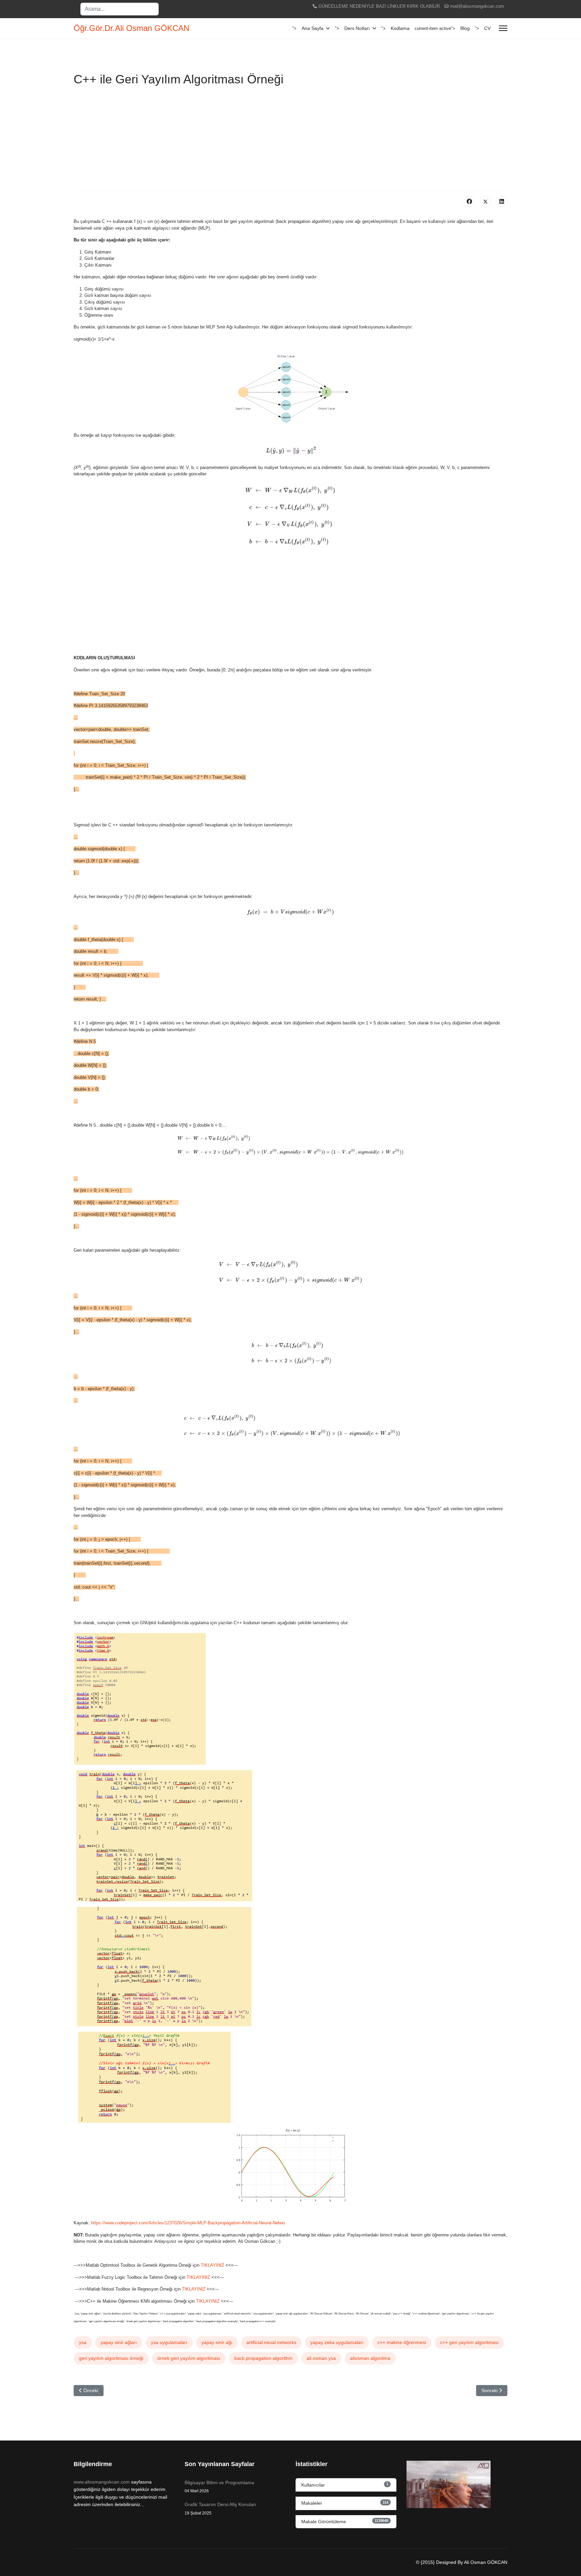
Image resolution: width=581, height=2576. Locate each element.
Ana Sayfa (313, 28)
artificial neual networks (271, 2342)
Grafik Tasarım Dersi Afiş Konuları (220, 2508)
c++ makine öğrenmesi (402, 2342)
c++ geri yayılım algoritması (469, 2342)
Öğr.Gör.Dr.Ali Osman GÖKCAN (131, 28)
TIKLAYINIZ (213, 2265)
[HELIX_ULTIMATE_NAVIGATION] (503, 28)
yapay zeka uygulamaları (337, 2342)
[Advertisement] (290, 140)
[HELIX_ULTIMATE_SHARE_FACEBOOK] (469, 201)
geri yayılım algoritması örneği (111, 2358)
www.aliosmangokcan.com (102, 2482)
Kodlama (400, 28)
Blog (465, 28)
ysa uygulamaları (169, 2342)
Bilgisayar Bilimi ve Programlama (219, 2487)
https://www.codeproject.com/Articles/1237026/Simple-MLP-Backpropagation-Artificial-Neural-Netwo (188, 2223)
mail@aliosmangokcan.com (477, 6)
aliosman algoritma (370, 2358)
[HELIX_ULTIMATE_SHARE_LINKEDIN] (502, 201)
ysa (83, 2342)
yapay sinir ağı (217, 2342)
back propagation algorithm (263, 2358)
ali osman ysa (321, 2358)
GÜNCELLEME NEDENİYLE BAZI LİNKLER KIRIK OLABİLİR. (380, 6)
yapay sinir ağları (119, 2342)
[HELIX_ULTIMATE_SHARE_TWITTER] (486, 201)
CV (487, 28)
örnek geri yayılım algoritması (189, 2358)
